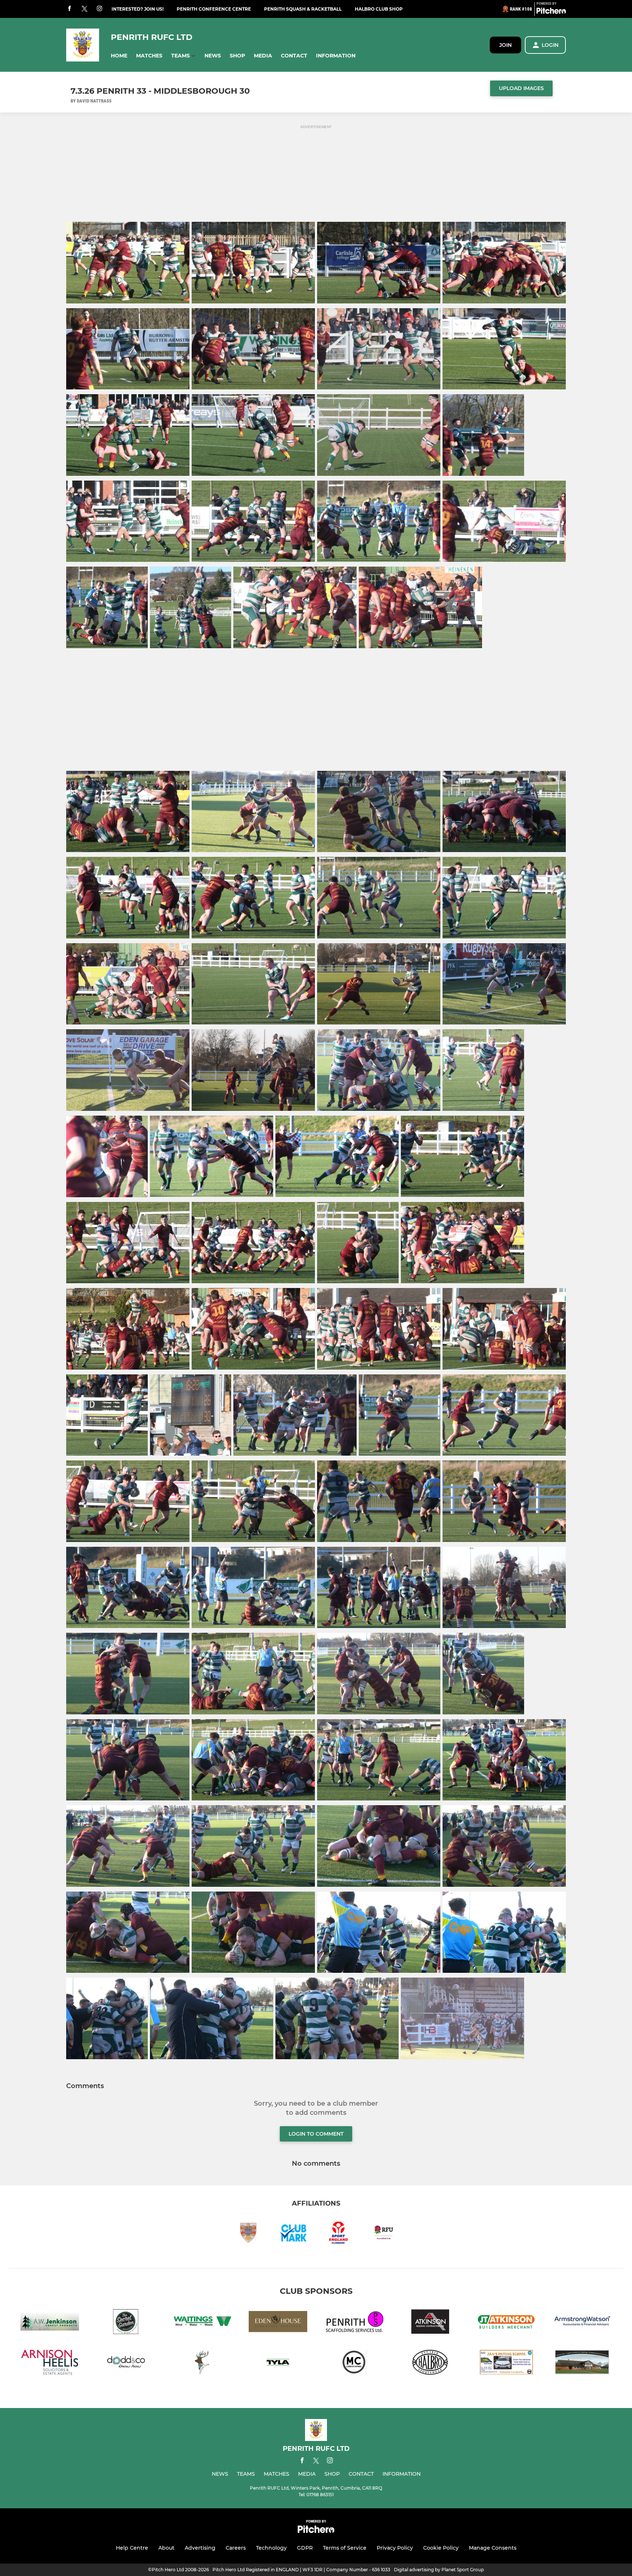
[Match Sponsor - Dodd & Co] (126, 2364)
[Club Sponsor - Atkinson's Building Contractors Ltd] (430, 2323)
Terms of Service (345, 2548)
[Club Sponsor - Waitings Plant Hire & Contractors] (202, 2323)
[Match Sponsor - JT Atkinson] (506, 2323)
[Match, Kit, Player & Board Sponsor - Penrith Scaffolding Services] (354, 2323)
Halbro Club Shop (379, 9)
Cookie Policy (441, 2548)
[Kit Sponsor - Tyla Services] (278, 2364)
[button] (119, 56)
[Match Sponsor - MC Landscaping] (354, 2364)
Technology (271, 2548)
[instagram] (99, 9)
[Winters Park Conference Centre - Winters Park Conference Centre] (582, 2364)
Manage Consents (493, 2548)
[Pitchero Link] (551, 12)
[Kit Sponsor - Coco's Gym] (202, 2364)
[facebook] (69, 9)
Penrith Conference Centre (214, 9)
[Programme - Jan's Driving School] (506, 2364)
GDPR (305, 2548)
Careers (236, 2548)
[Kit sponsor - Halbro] (430, 2364)
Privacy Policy (395, 2548)
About (166, 2548)
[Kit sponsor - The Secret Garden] (126, 2323)
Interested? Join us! (138, 9)
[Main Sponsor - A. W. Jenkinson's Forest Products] (50, 2323)
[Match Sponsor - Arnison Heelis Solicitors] (50, 2364)
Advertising (200, 2548)
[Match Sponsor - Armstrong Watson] (582, 2323)
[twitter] (84, 9)
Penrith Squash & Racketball (303, 9)
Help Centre (132, 2548)
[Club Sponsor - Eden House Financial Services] (278, 2323)
